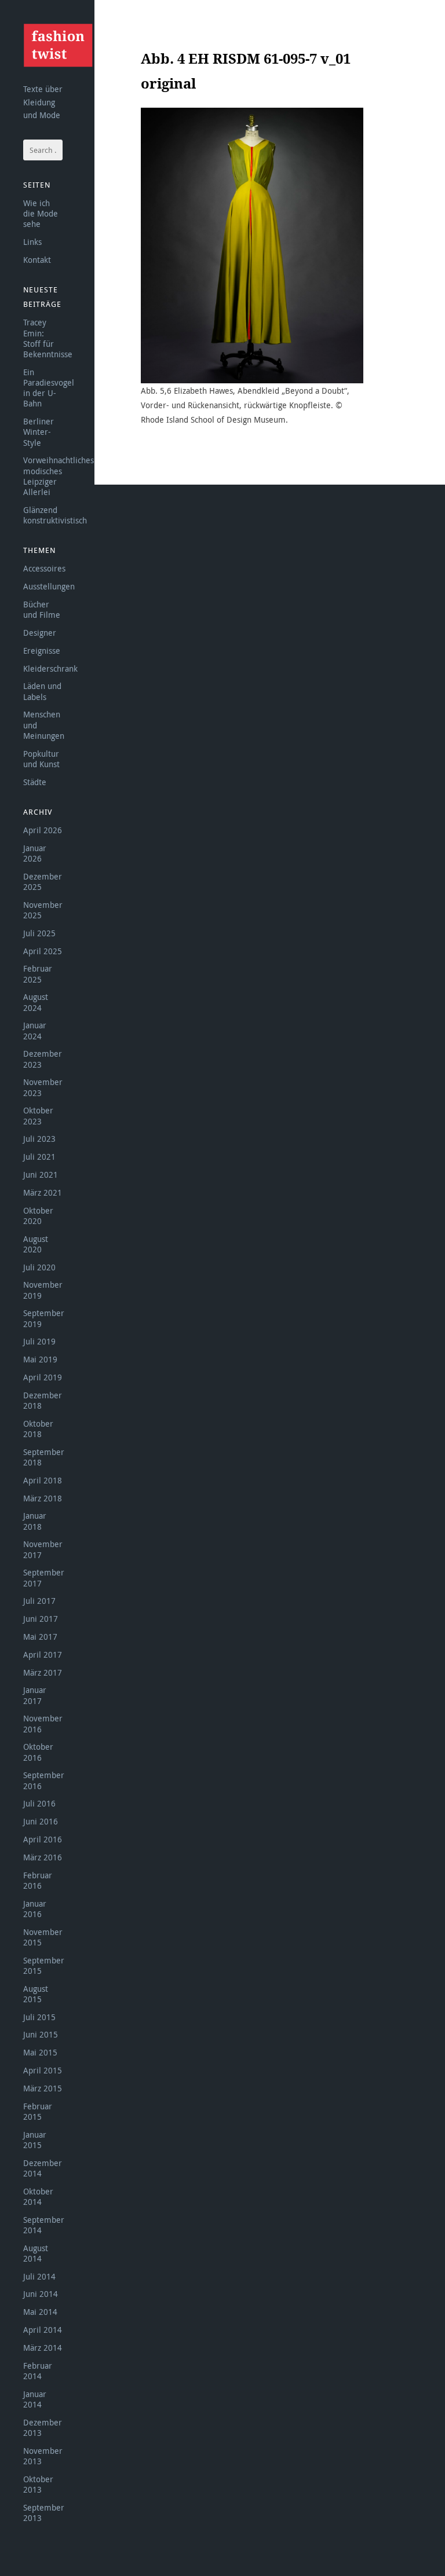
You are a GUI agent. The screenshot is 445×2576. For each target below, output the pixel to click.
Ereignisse (42, 651)
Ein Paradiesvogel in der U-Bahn (49, 388)
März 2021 (43, 1192)
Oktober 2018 (38, 1429)
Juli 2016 (39, 1803)
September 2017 (44, 1578)
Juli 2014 (39, 2276)
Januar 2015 (35, 2140)
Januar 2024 (35, 1030)
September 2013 (44, 2513)
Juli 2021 (39, 1157)
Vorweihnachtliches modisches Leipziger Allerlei (59, 476)
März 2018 (43, 1498)
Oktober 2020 (38, 1216)
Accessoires (44, 568)
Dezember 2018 (43, 1400)
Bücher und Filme (42, 609)
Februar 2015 (38, 2111)
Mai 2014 (40, 2312)
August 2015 (36, 1994)
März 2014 (43, 2348)
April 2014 (43, 2330)
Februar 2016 (38, 1880)
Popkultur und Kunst (41, 759)
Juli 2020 (39, 1267)
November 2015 (43, 1937)
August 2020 (36, 1244)
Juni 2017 (41, 1619)
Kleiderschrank (50, 668)
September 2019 (44, 1318)
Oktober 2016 (38, 1752)
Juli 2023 (39, 1139)
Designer (40, 633)
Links (32, 242)
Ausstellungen (49, 586)
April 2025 (43, 951)
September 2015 (44, 1965)
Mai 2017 (40, 1637)
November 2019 (43, 1290)
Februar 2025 (38, 974)
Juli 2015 (39, 2017)
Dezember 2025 (43, 882)
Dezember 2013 (43, 2427)
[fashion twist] (58, 45)
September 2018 (44, 1457)
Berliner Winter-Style (39, 432)
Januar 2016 (35, 1909)
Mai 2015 (40, 2052)
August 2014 (36, 2253)
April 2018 (43, 1480)
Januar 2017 (35, 1695)
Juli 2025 (39, 933)
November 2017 (43, 1549)
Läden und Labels (42, 691)
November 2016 (43, 1723)
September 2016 (44, 1780)
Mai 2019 (40, 1359)
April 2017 (43, 1655)
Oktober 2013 (38, 2484)
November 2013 (43, 2456)
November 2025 (43, 910)
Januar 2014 (35, 2399)
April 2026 (43, 830)
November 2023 (43, 1087)
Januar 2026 (35, 853)
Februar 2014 (38, 2371)
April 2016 (43, 1839)
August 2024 (36, 1002)
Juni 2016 (41, 1821)
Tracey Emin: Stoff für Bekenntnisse (48, 338)
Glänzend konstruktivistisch (55, 515)
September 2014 (44, 2225)
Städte (35, 782)
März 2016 (43, 1857)
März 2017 (43, 1672)
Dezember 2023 (43, 1059)
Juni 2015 (41, 2034)
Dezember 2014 (43, 2168)
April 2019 (43, 1377)
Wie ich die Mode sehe (41, 213)
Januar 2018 (35, 1521)
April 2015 (43, 2070)
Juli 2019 (39, 1341)
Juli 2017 (39, 1601)
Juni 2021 (41, 1175)
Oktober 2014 (38, 2196)
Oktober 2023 (38, 1115)
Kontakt (37, 260)
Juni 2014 (41, 2294)
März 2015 (43, 2088)
